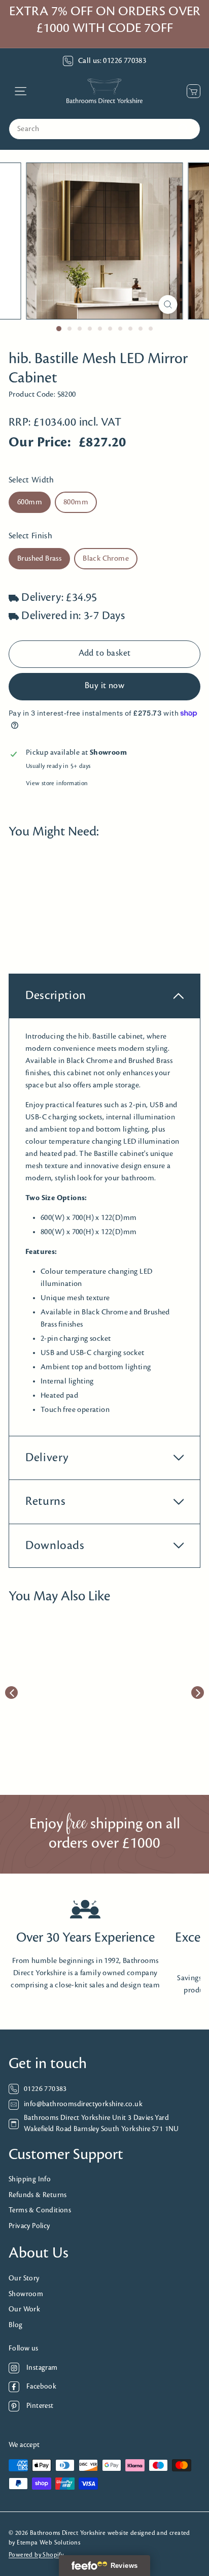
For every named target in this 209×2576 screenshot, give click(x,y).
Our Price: (40, 443)
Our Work (24, 2310)
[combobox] (104, 129)
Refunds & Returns (38, 2195)
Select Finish (30, 536)
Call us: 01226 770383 (112, 61)
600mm (30, 502)
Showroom (26, 2294)
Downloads (55, 1546)
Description (56, 996)
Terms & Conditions (40, 2211)
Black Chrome (106, 559)
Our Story (24, 2279)
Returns (45, 1502)
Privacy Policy (29, 2226)
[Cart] (191, 91)
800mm (76, 502)
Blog (16, 2325)
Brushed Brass (39, 559)
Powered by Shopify (36, 2555)
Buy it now (105, 686)
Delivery (47, 1458)
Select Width (31, 480)
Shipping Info (30, 2180)
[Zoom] (168, 304)
